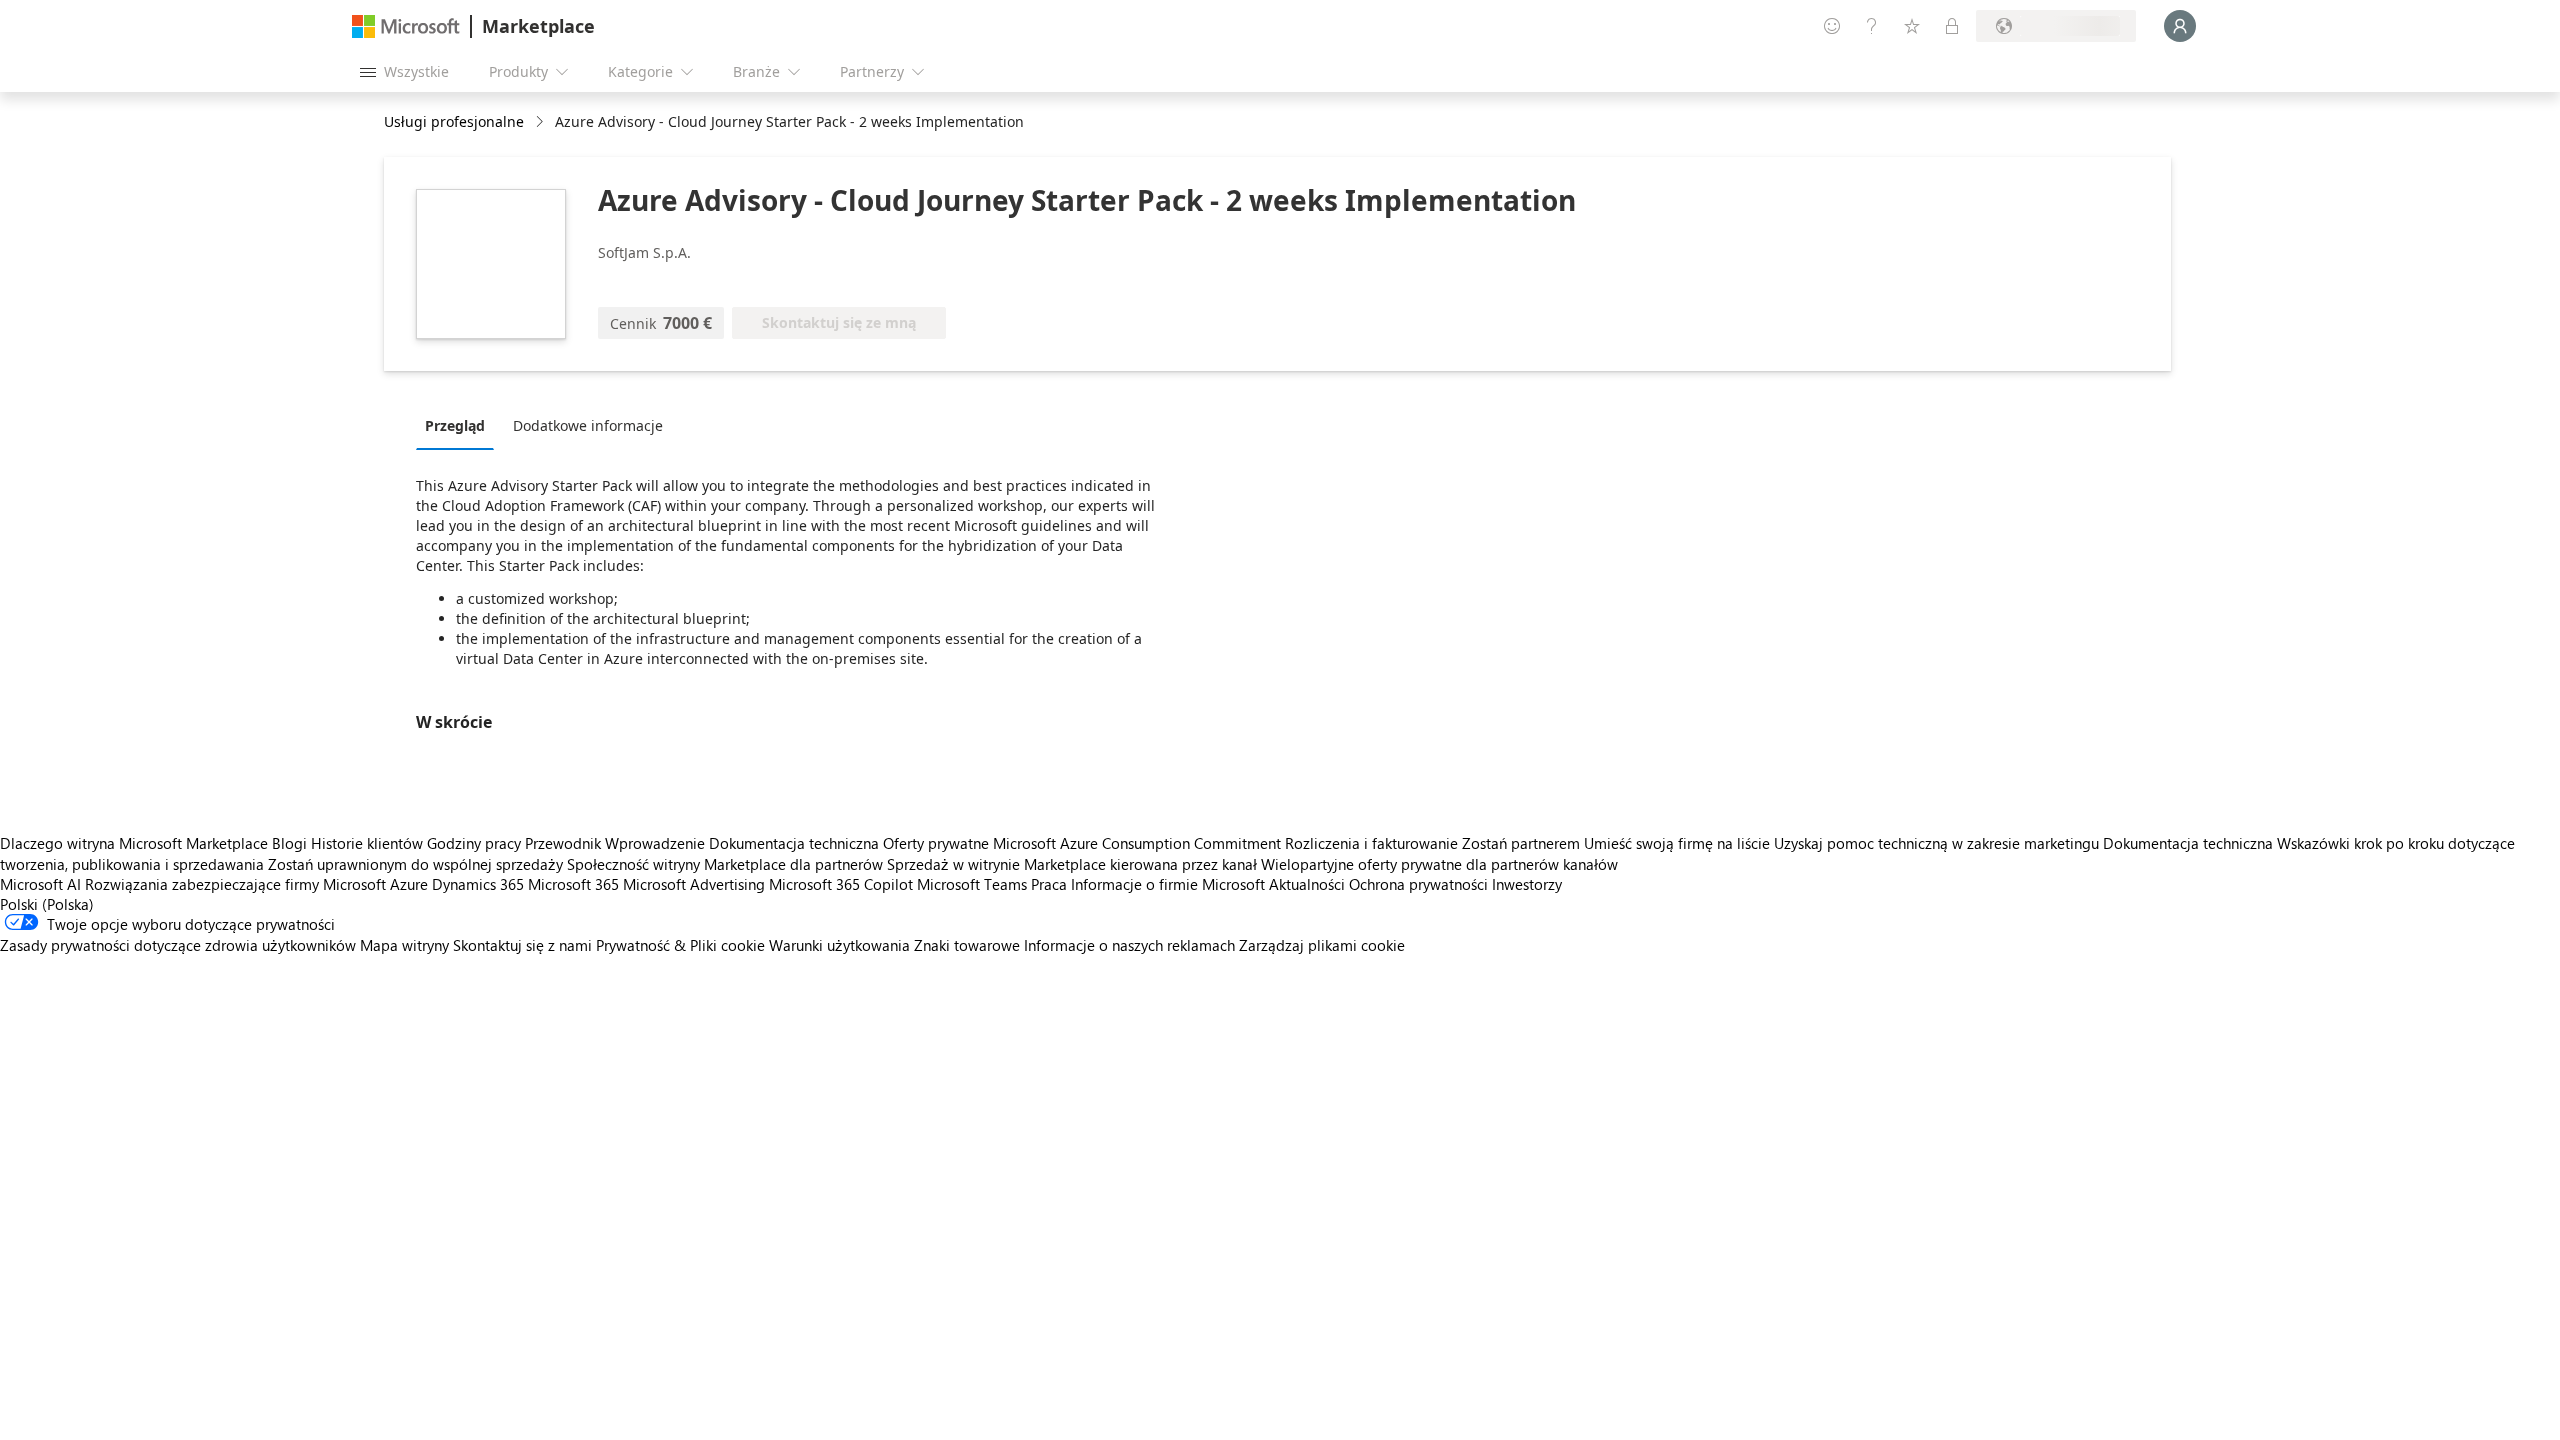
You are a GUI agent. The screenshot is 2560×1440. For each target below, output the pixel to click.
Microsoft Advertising (694, 884)
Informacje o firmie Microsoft (1168, 884)
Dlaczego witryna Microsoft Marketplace (134, 843)
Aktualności (1307, 884)
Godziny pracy (474, 843)
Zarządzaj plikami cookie (1322, 945)
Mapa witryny (404, 945)
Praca (1049, 884)
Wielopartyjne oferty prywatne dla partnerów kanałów (1439, 864)
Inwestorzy (1527, 884)
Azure (409, 884)
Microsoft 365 (573, 884)
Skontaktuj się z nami (522, 945)
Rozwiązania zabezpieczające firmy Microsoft (235, 884)
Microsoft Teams (972, 884)
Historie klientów (367, 843)
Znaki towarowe (967, 945)
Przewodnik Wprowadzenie (615, 843)
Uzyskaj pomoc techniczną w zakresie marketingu (1936, 843)
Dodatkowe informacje (588, 425)
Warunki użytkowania (839, 945)
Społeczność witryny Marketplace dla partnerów (725, 864)
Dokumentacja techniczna (794, 843)
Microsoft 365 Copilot (841, 884)
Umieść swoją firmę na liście (1677, 843)
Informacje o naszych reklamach (1129, 945)
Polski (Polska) (47, 904)
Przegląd (455, 425)
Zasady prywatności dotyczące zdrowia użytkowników (178, 945)
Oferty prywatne (936, 843)
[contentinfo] (541, 122)
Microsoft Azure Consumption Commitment (1139, 843)
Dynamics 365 (478, 884)
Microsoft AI (40, 884)
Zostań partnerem (1521, 843)
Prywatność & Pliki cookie (680, 945)
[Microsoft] (406, 26)
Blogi (289, 843)
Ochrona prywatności (1418, 884)
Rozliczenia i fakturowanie (1371, 843)
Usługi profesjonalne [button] (454, 121)
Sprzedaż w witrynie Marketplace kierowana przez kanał (1072, 864)
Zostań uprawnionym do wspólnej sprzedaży (415, 864)
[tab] (460, 425)
